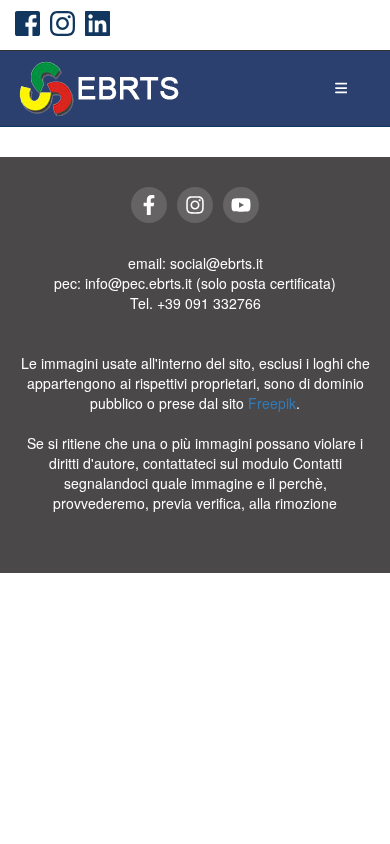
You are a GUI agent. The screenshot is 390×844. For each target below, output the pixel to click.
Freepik (272, 403)
